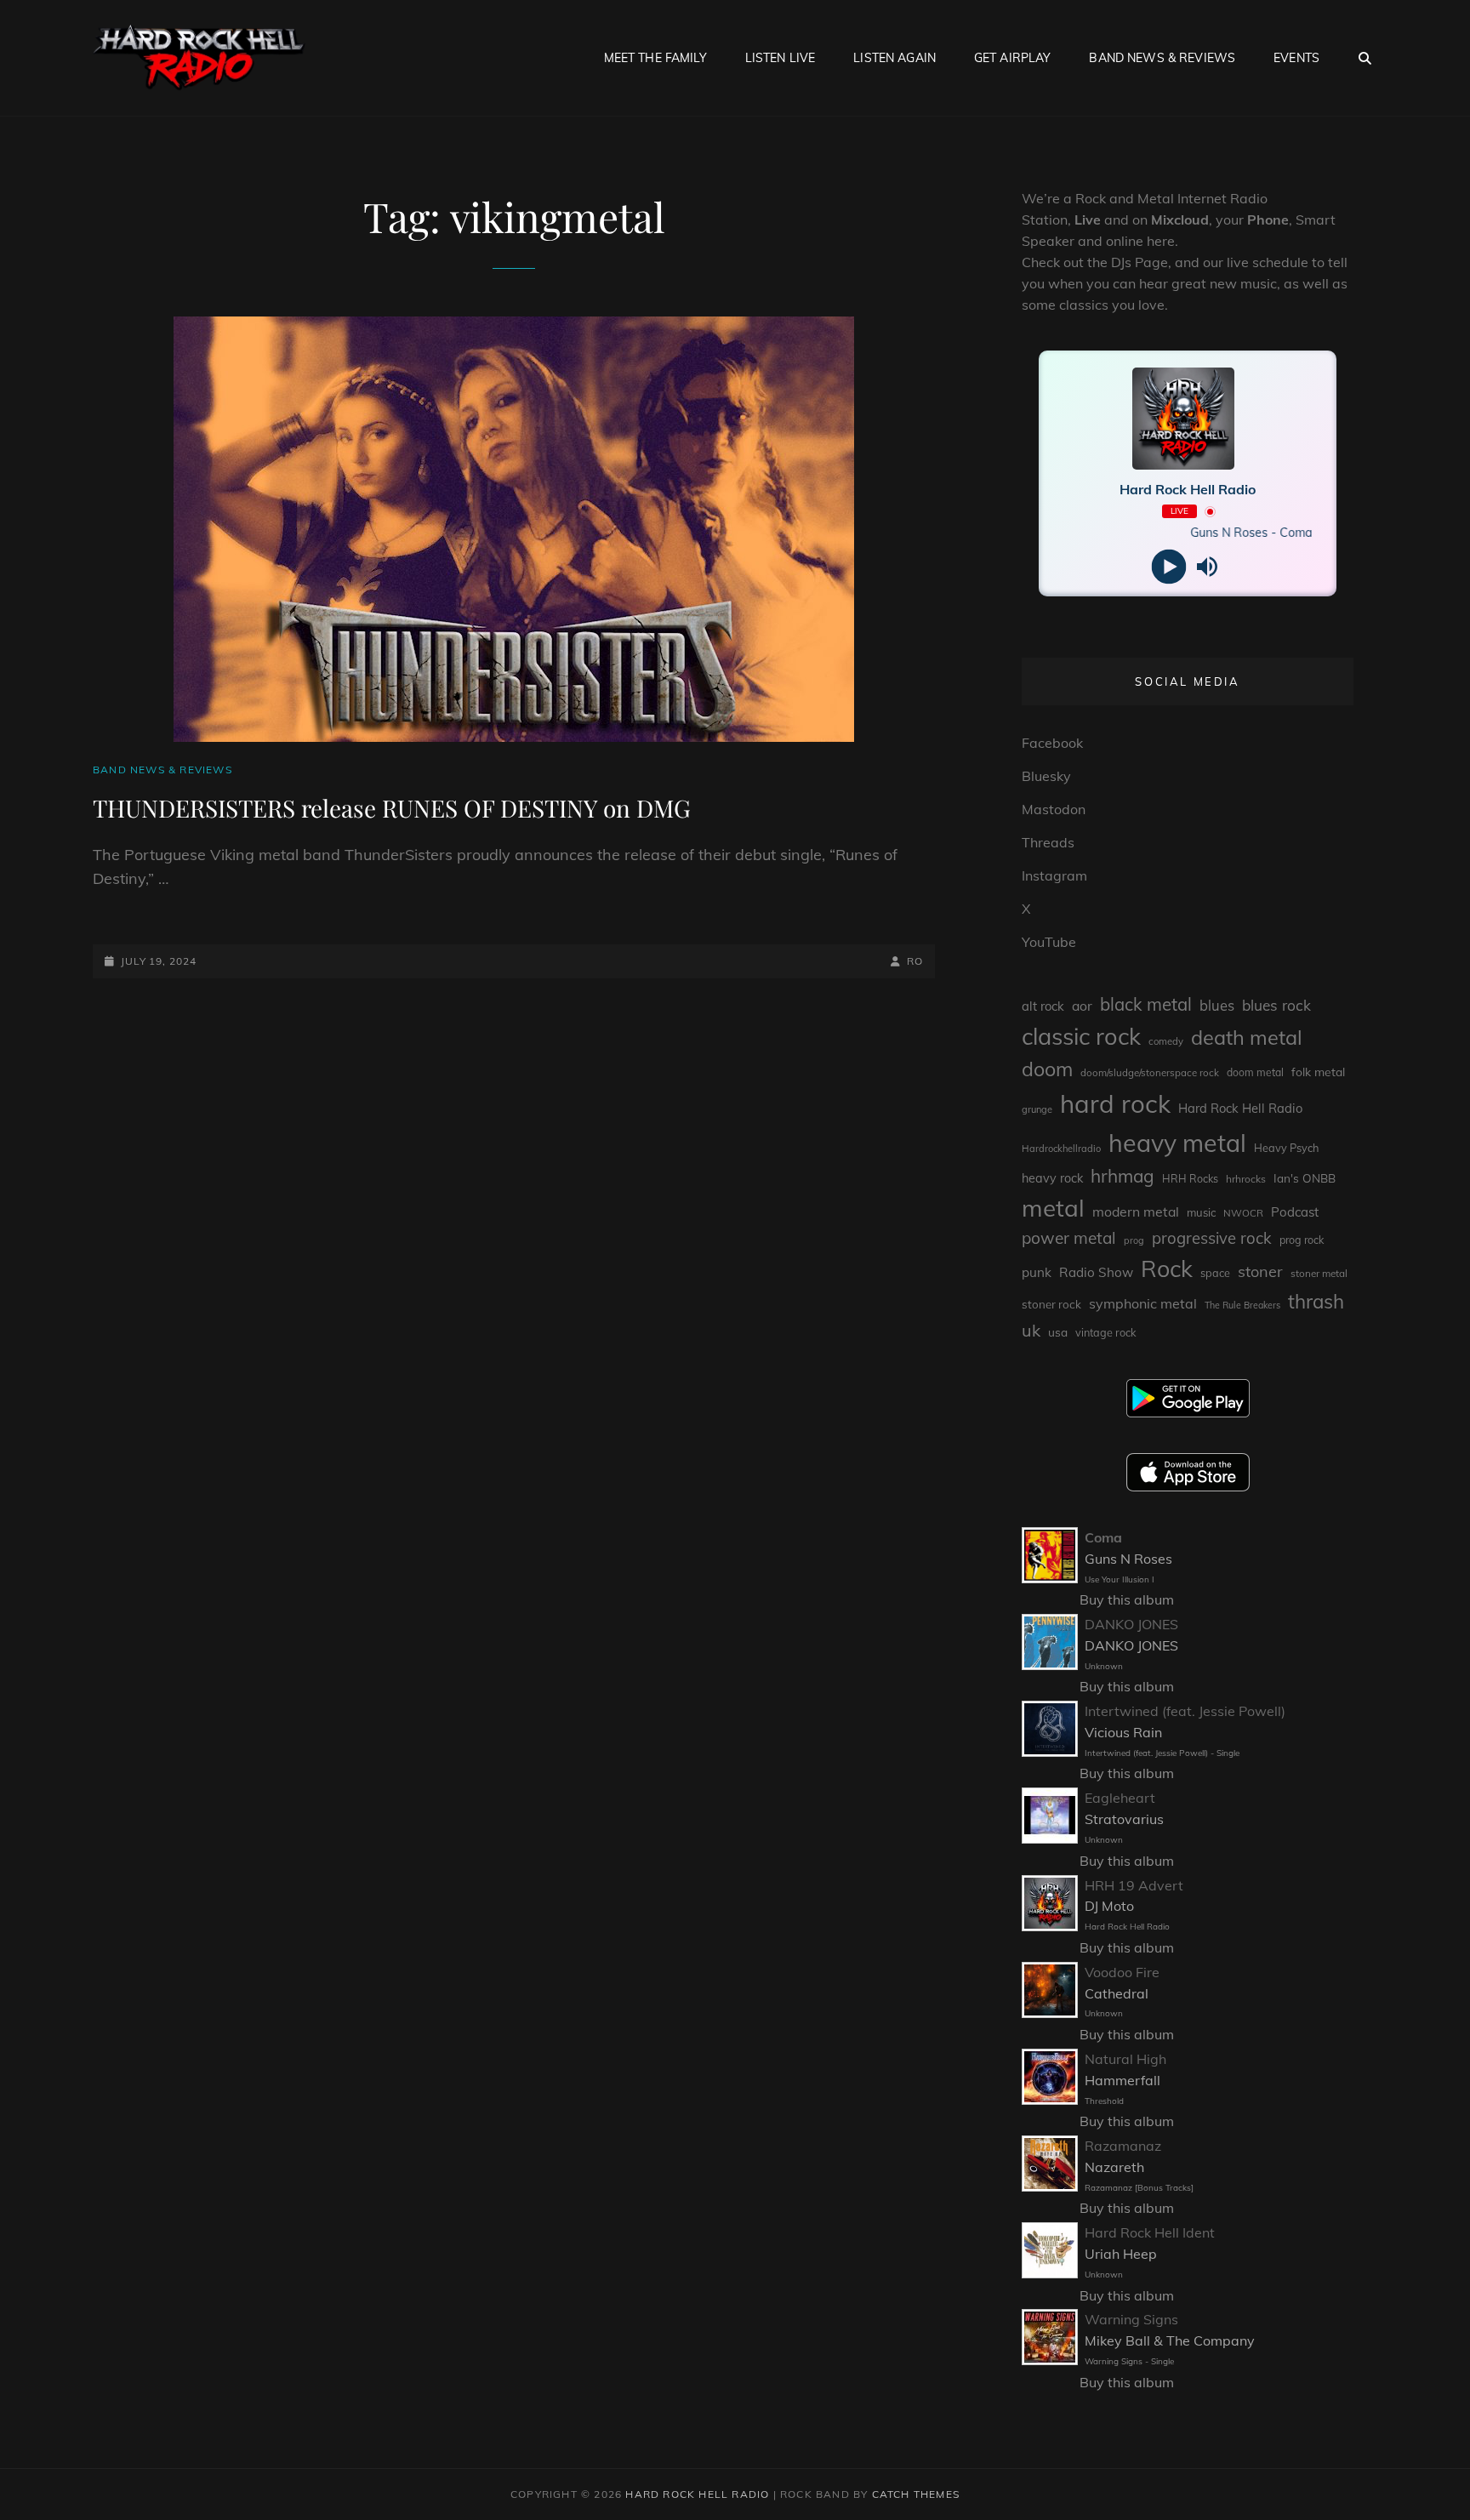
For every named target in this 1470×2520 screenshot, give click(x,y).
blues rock (1276, 1005)
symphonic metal (1143, 1303)
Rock (1167, 1269)
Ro (915, 961)
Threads (1048, 842)
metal (1053, 1208)
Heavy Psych (1286, 1148)
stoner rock (1051, 1304)
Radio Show (1096, 1272)
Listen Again (895, 58)
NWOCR (1243, 1213)
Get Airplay (1013, 58)
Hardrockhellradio (1061, 1149)
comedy (1166, 1041)
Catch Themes (916, 2494)
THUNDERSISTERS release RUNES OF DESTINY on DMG (392, 808)
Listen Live (781, 58)
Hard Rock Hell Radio (1240, 1108)
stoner (1260, 1271)
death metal (1247, 1037)
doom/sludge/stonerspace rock (1150, 1072)
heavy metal (1177, 1143)
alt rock (1043, 1006)
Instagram (1054, 875)
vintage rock (1106, 1332)
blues (1217, 1005)
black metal (1146, 1004)
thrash (1316, 1301)
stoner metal (1319, 1273)
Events (1296, 58)
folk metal (1318, 1072)
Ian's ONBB (1305, 1178)
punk (1037, 1272)
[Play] (1168, 567)
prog (1134, 1240)
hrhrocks (1246, 1179)
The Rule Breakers (1242, 1305)
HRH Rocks (1190, 1179)
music (1201, 1212)
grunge (1037, 1109)
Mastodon (1054, 809)
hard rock (1115, 1103)
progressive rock (1212, 1238)
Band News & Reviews (1162, 58)
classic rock (1081, 1036)
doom (1047, 1069)
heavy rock (1052, 1178)
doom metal (1255, 1072)
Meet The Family (655, 58)
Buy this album (1127, 1599)
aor (1082, 1006)
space (1215, 1273)
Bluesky (1046, 776)
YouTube (1049, 942)
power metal (1069, 1238)
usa (1058, 1332)
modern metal (1136, 1212)
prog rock (1302, 1240)
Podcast (1295, 1212)
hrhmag (1122, 1176)
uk (1031, 1330)
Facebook (1052, 743)
